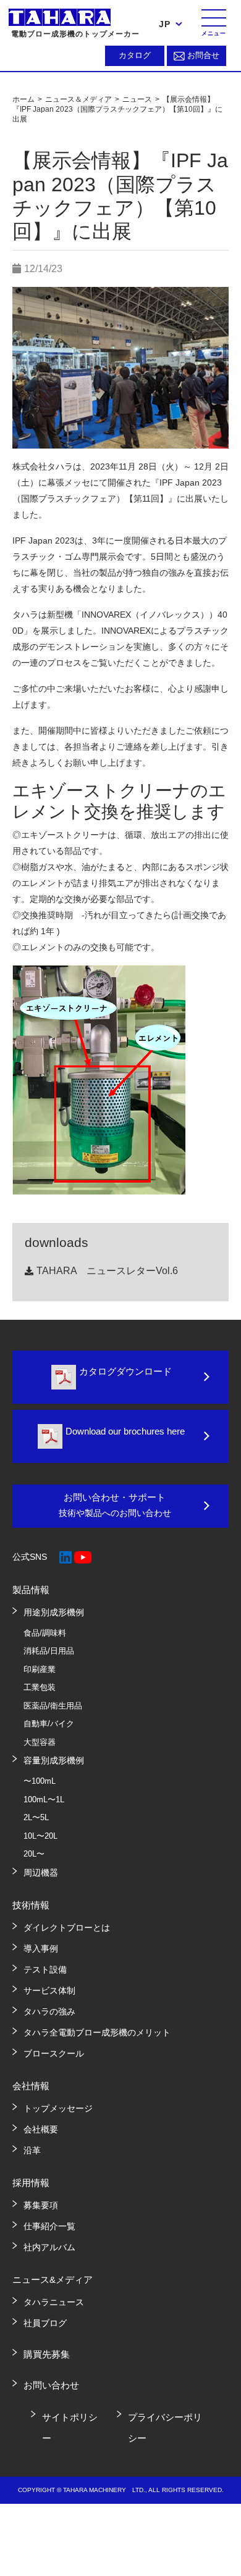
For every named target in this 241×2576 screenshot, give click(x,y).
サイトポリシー (70, 2428)
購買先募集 (47, 2354)
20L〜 (34, 1854)
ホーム (24, 99)
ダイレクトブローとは (67, 1928)
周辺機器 (41, 1873)
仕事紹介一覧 (49, 2226)
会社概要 (41, 2129)
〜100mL (40, 1781)
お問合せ (203, 55)
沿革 (32, 2150)
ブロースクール (54, 2053)
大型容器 (40, 1742)
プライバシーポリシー (165, 2428)
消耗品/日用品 (49, 1651)
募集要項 (41, 2205)
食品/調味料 (45, 1633)
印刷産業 (40, 1669)
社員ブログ (45, 2323)
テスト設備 (45, 1969)
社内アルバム (49, 2247)
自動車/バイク (49, 1724)
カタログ (135, 55)
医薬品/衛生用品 (53, 1706)
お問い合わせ (51, 2385)
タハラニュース (54, 2302)
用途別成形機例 (54, 1612)
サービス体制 (49, 1990)
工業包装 (40, 1687)
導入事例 (41, 1949)
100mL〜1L (44, 1799)
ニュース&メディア (53, 2280)
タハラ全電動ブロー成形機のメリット (97, 2032)
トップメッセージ (58, 2108)
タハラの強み (49, 2011)
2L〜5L (36, 1817)
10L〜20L (40, 1836)
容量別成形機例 (54, 1760)
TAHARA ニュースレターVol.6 (107, 1271)
